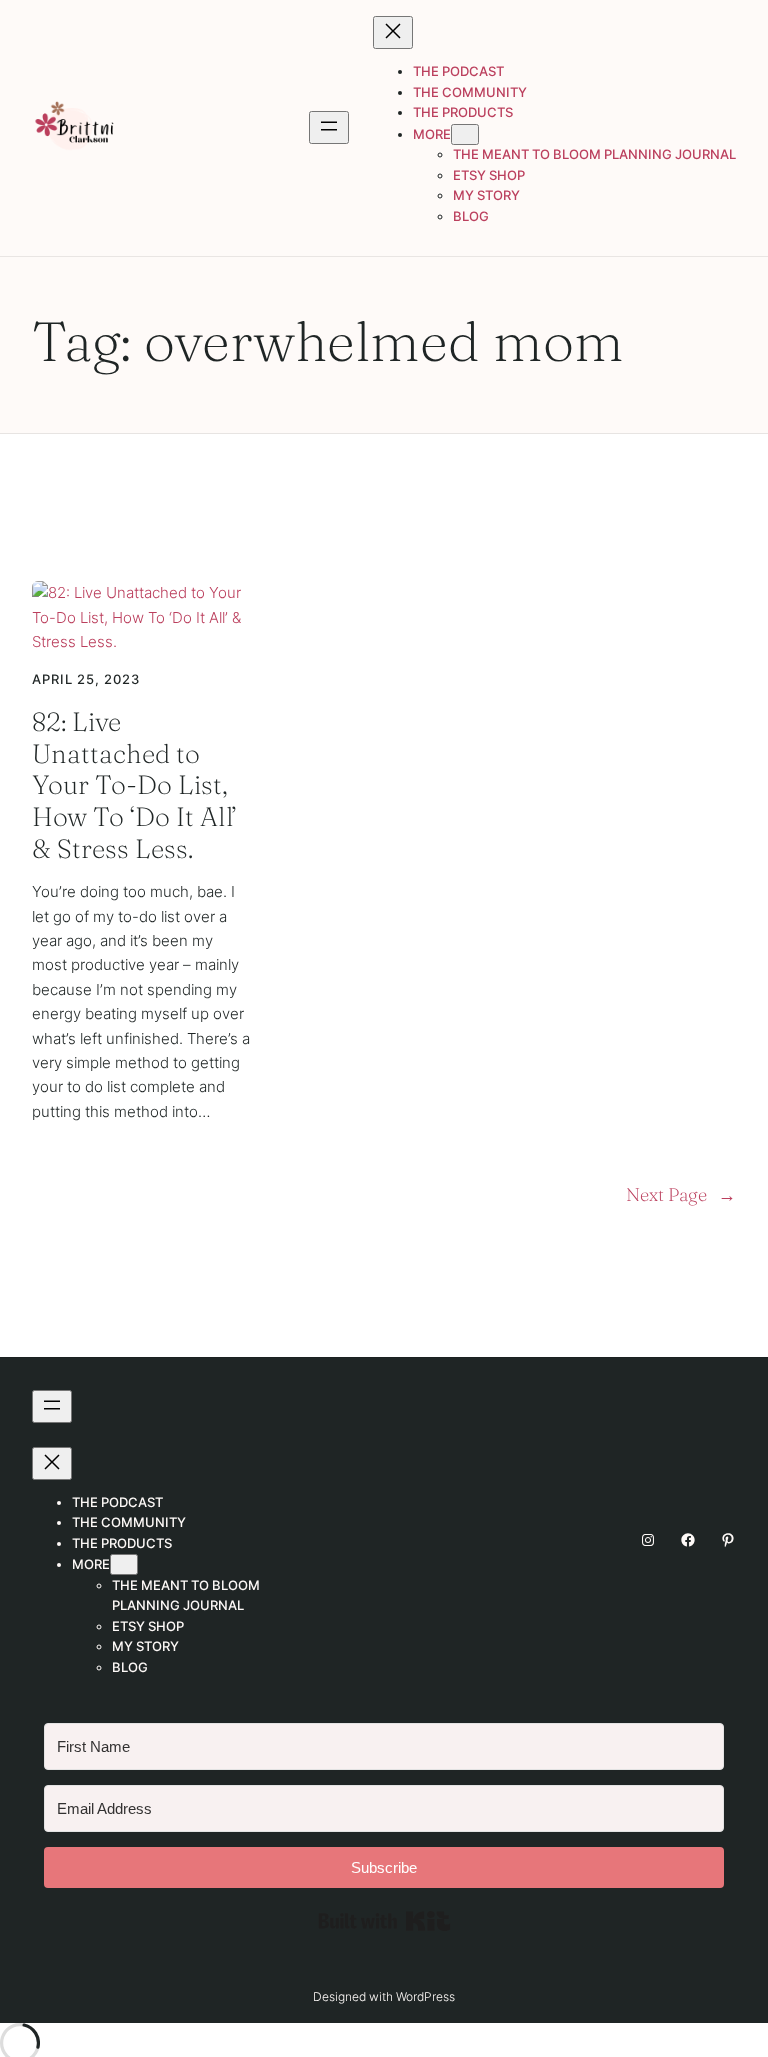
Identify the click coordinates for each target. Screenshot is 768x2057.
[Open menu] (329, 127)
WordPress (425, 1996)
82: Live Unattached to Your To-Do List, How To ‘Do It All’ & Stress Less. (134, 785)
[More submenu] (465, 134)
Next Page (681, 1194)
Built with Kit (384, 1921)
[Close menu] (393, 32)
